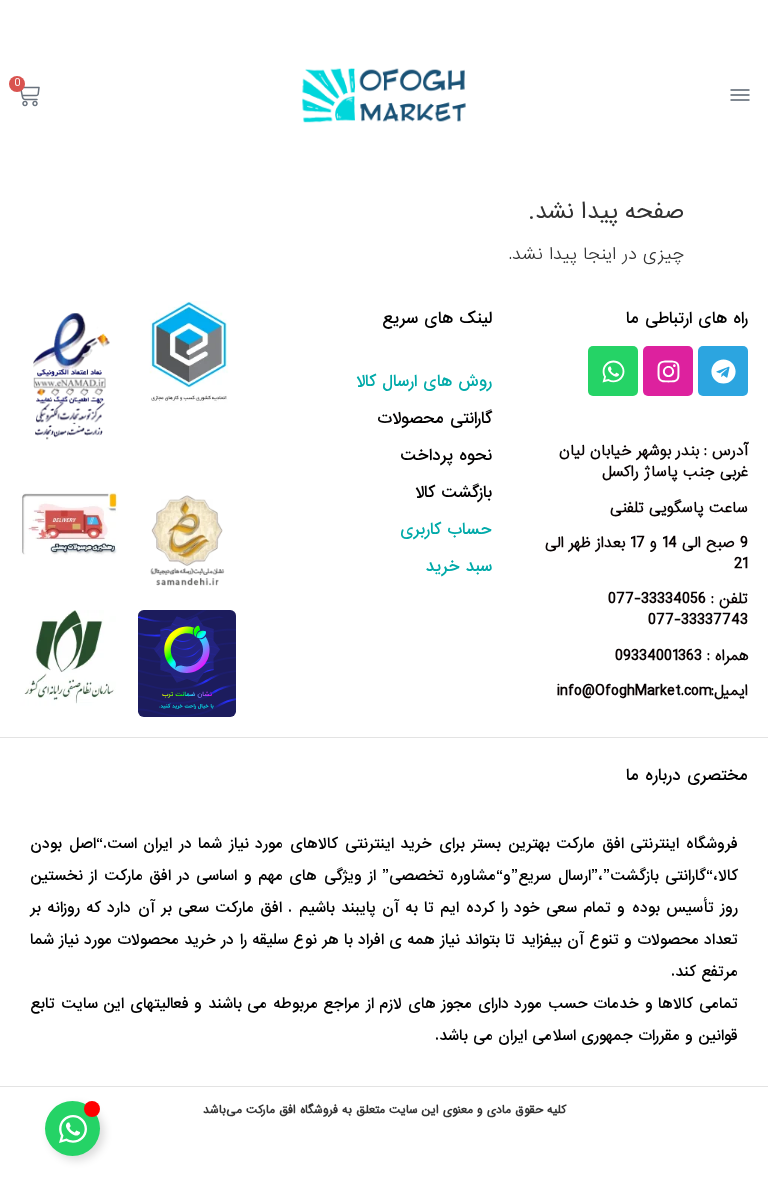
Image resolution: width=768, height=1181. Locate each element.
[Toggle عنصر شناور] (72, 1128)
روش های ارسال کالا (424, 381)
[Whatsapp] (613, 371)
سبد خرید (459, 566)
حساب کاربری (446, 529)
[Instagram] (668, 371)
